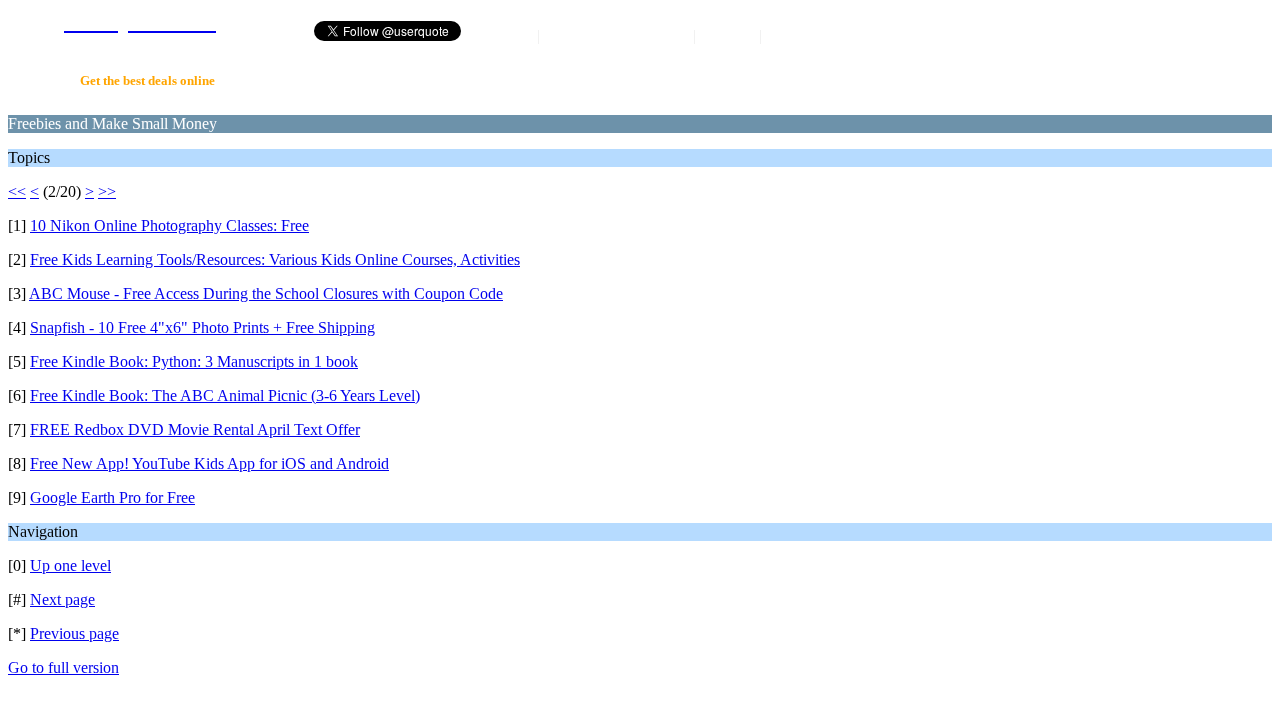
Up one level (70, 565)
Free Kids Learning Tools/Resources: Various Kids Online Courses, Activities (275, 259)
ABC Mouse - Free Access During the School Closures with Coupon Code (266, 293)
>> (107, 191)
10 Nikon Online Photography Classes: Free (169, 225)
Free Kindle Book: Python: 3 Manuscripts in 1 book (194, 361)
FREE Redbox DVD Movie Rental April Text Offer (195, 429)
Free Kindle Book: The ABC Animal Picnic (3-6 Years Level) (225, 395)
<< (17, 191)
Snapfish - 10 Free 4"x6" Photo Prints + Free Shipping (202, 327)
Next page (62, 599)
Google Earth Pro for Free (112, 497)
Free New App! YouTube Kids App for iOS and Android (209, 463)
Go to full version (63, 667)
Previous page (74, 633)
